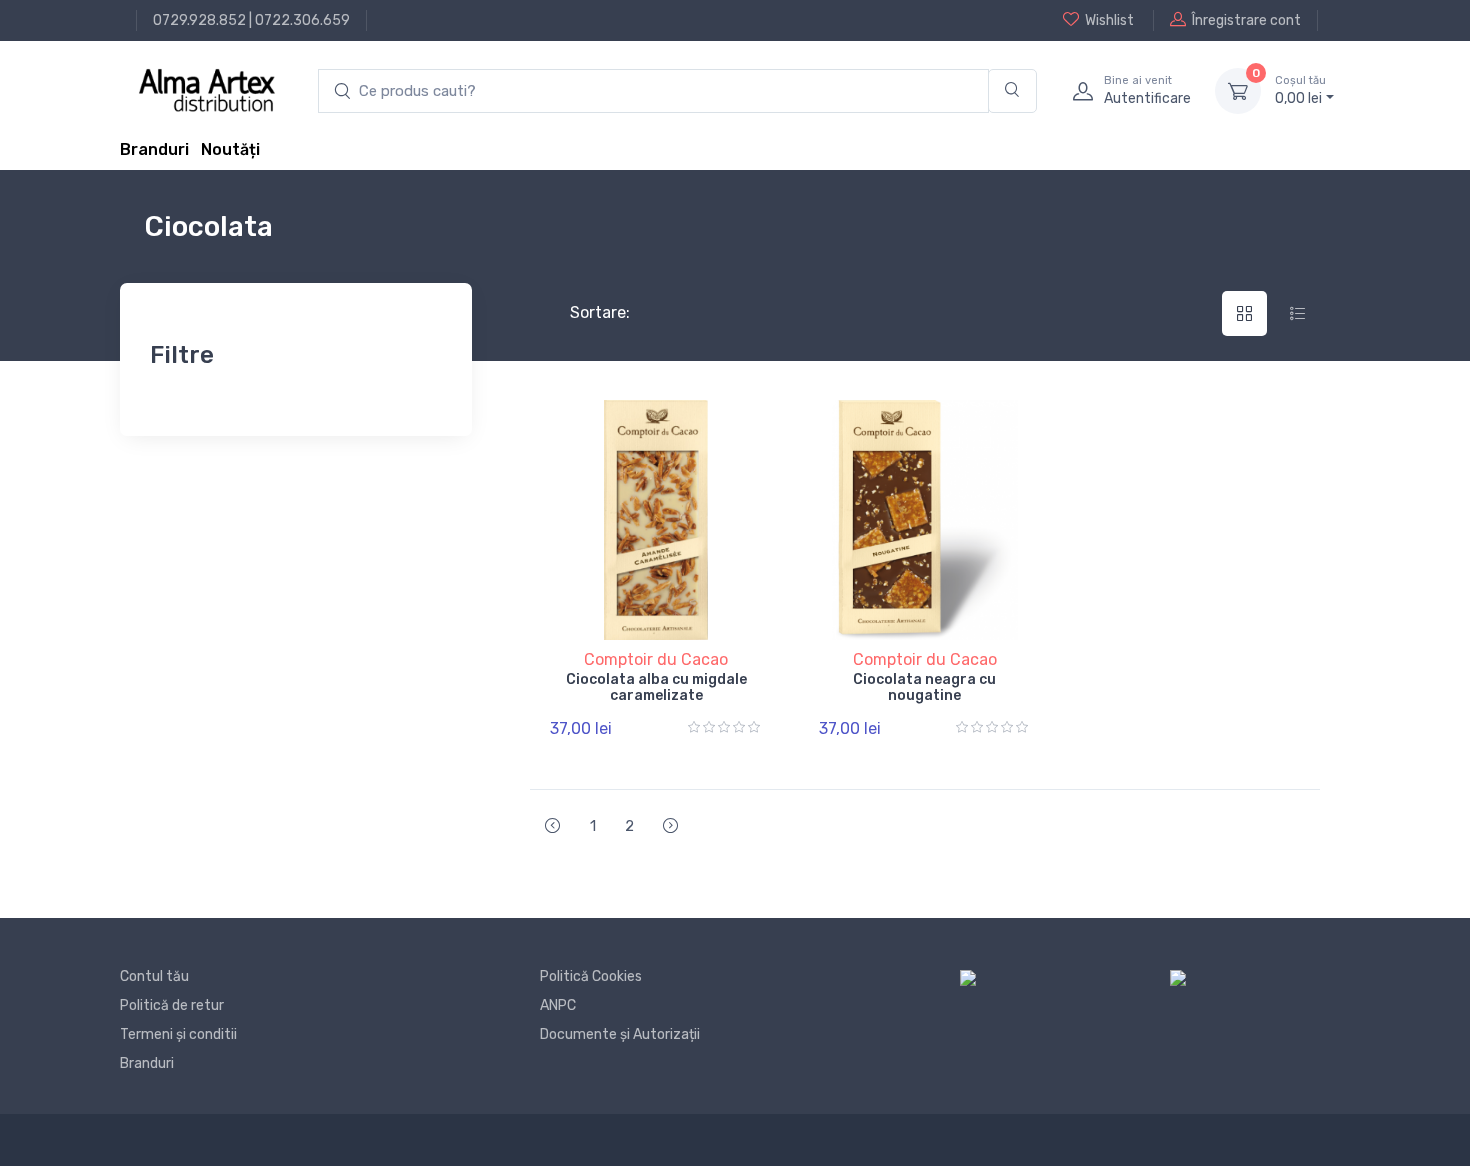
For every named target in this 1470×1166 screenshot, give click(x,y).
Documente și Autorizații (620, 1034)
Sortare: (583, 312)
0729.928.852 (199, 20)
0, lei (1300, 90)
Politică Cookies (591, 976)
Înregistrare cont (1246, 20)
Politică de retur (172, 1005)
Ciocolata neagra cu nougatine (924, 688)
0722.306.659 (302, 20)
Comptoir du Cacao (656, 659)
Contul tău (154, 976)
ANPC (558, 1005)
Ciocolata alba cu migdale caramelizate (656, 688)
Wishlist (1109, 20)
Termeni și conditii (178, 1034)
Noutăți (230, 149)
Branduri (154, 149)
